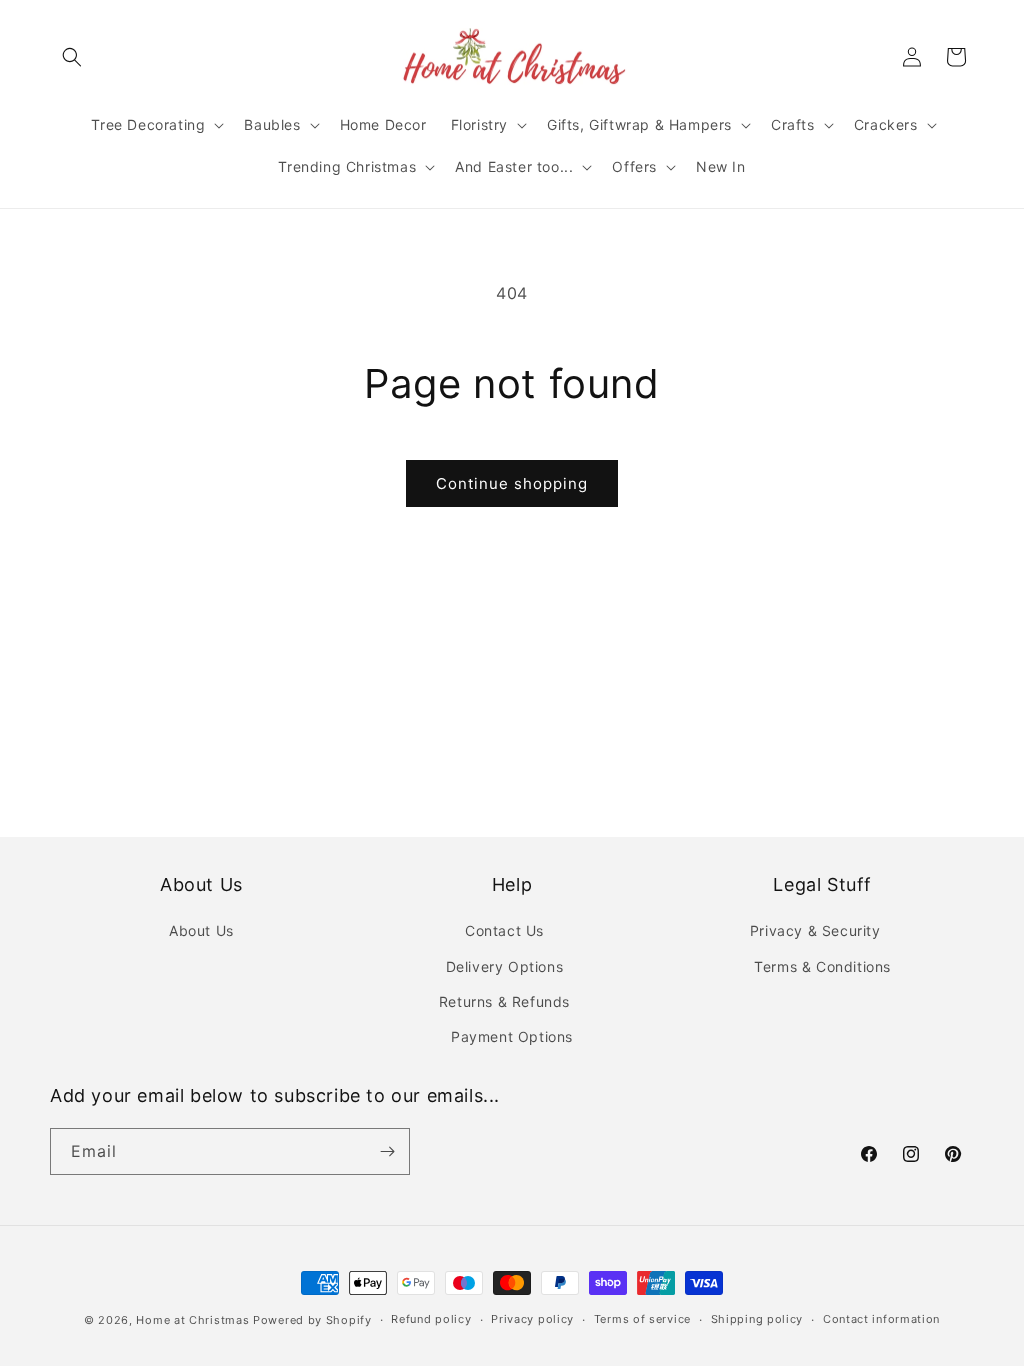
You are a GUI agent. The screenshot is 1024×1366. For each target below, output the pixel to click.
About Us (201, 930)
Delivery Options (505, 966)
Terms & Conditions (822, 966)
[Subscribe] (387, 1151)
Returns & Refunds (504, 1001)
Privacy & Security (815, 930)
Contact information (881, 1319)
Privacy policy (532, 1319)
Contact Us (504, 930)
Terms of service (642, 1319)
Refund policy (431, 1319)
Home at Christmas (192, 1320)
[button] (72, 57)
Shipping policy (757, 1319)
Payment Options (512, 1036)
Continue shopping (512, 483)
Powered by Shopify (312, 1320)
